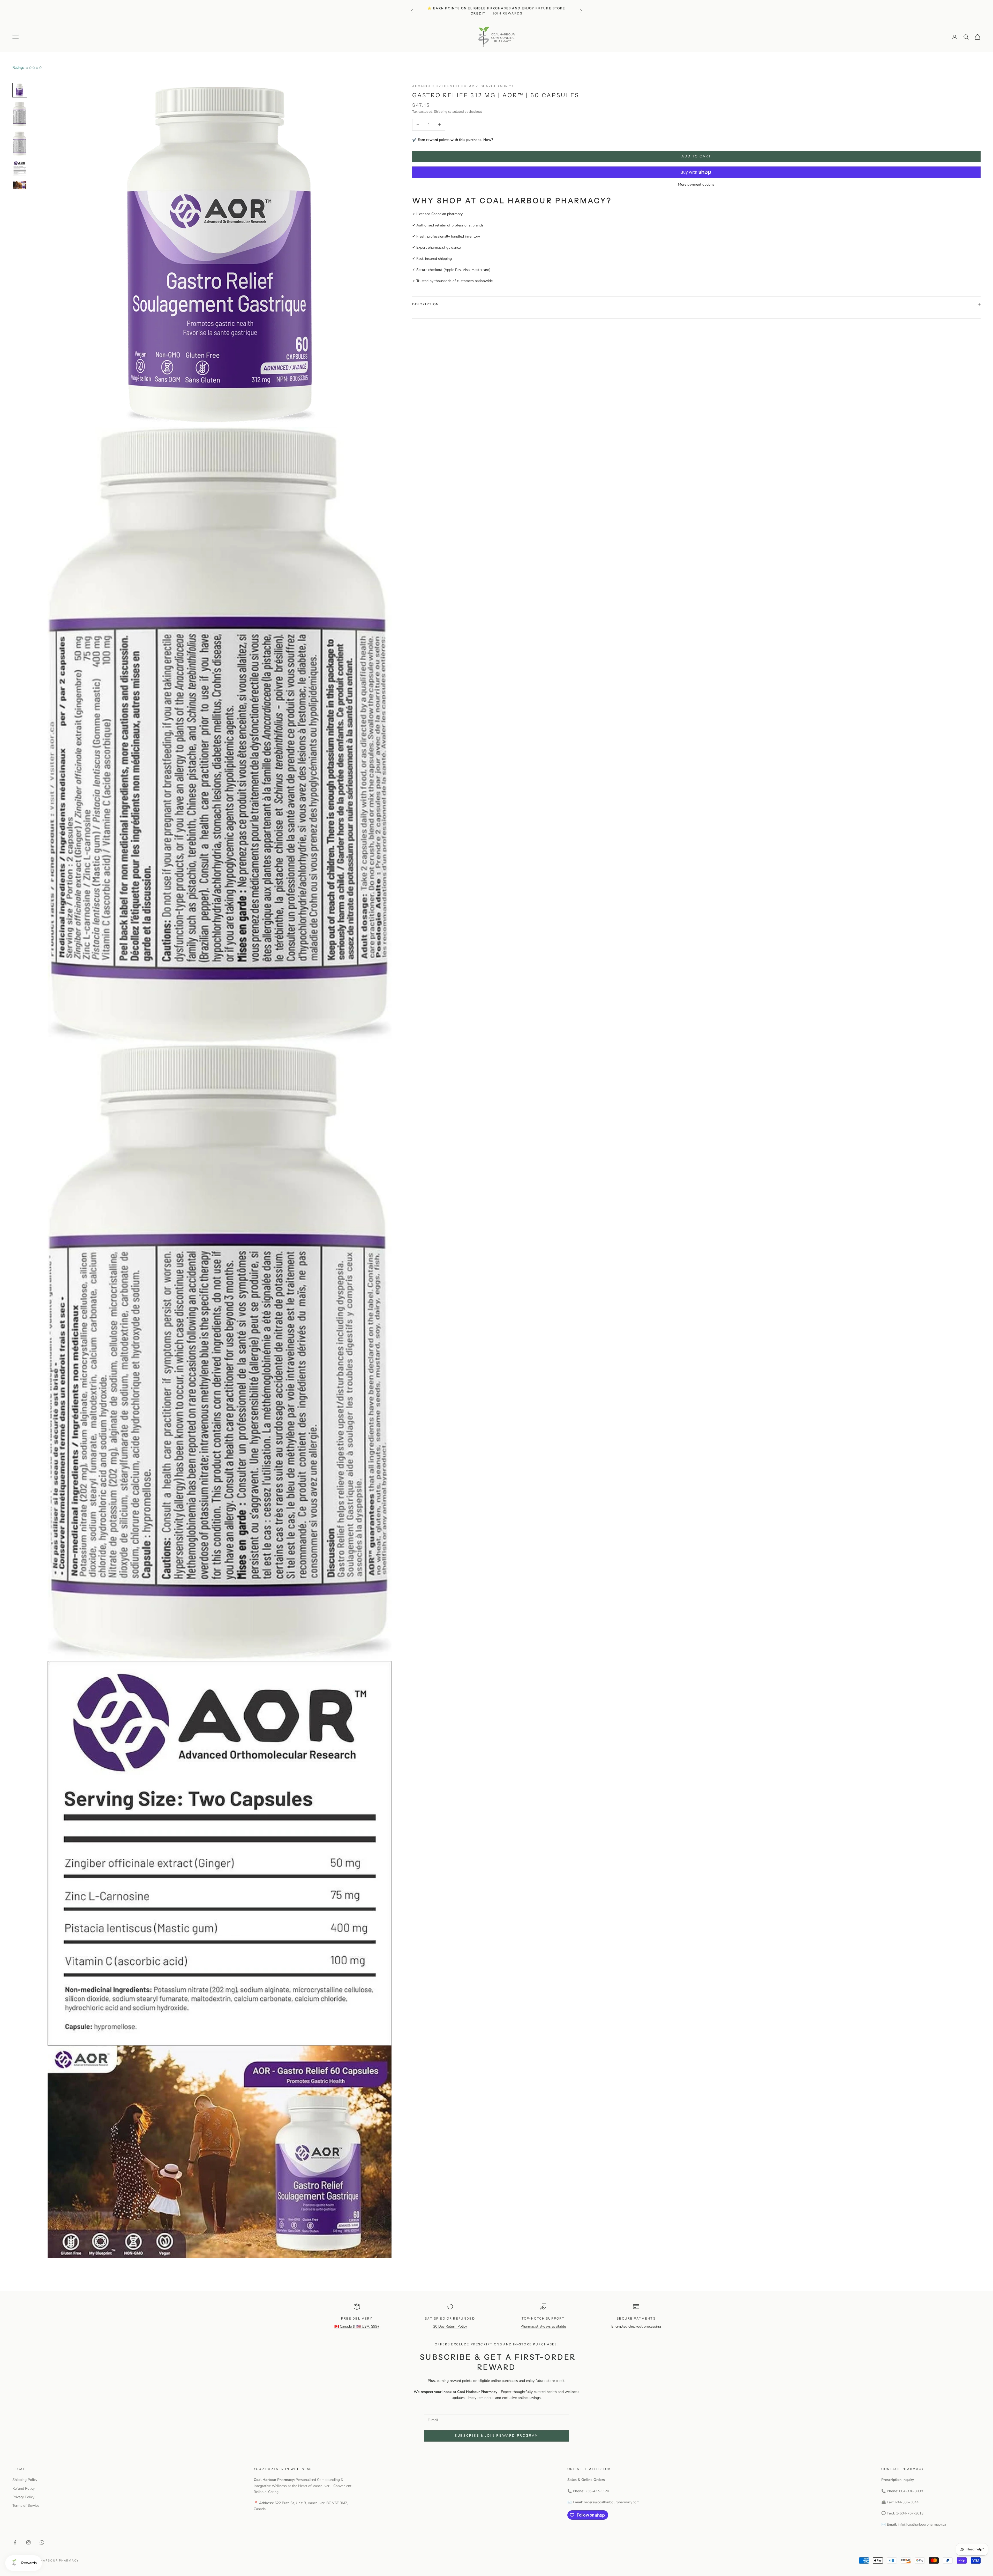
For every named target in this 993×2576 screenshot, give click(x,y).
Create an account (528, 13)
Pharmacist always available (543, 2326)
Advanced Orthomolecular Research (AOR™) (463, 86)
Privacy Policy (23, 2497)
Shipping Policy (25, 2480)
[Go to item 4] (20, 168)
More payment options (696, 184)
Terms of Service (26, 2506)
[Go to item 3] (20, 144)
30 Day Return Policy (450, 2326)
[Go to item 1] (20, 90)
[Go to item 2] (20, 114)
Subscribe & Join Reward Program (496, 2436)
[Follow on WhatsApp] (42, 2542)
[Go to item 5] (20, 185)
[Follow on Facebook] (15, 2542)
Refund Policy (24, 2488)
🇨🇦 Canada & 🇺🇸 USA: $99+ (357, 2326)
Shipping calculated (449, 112)
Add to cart (696, 156)
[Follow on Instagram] (28, 2542)
